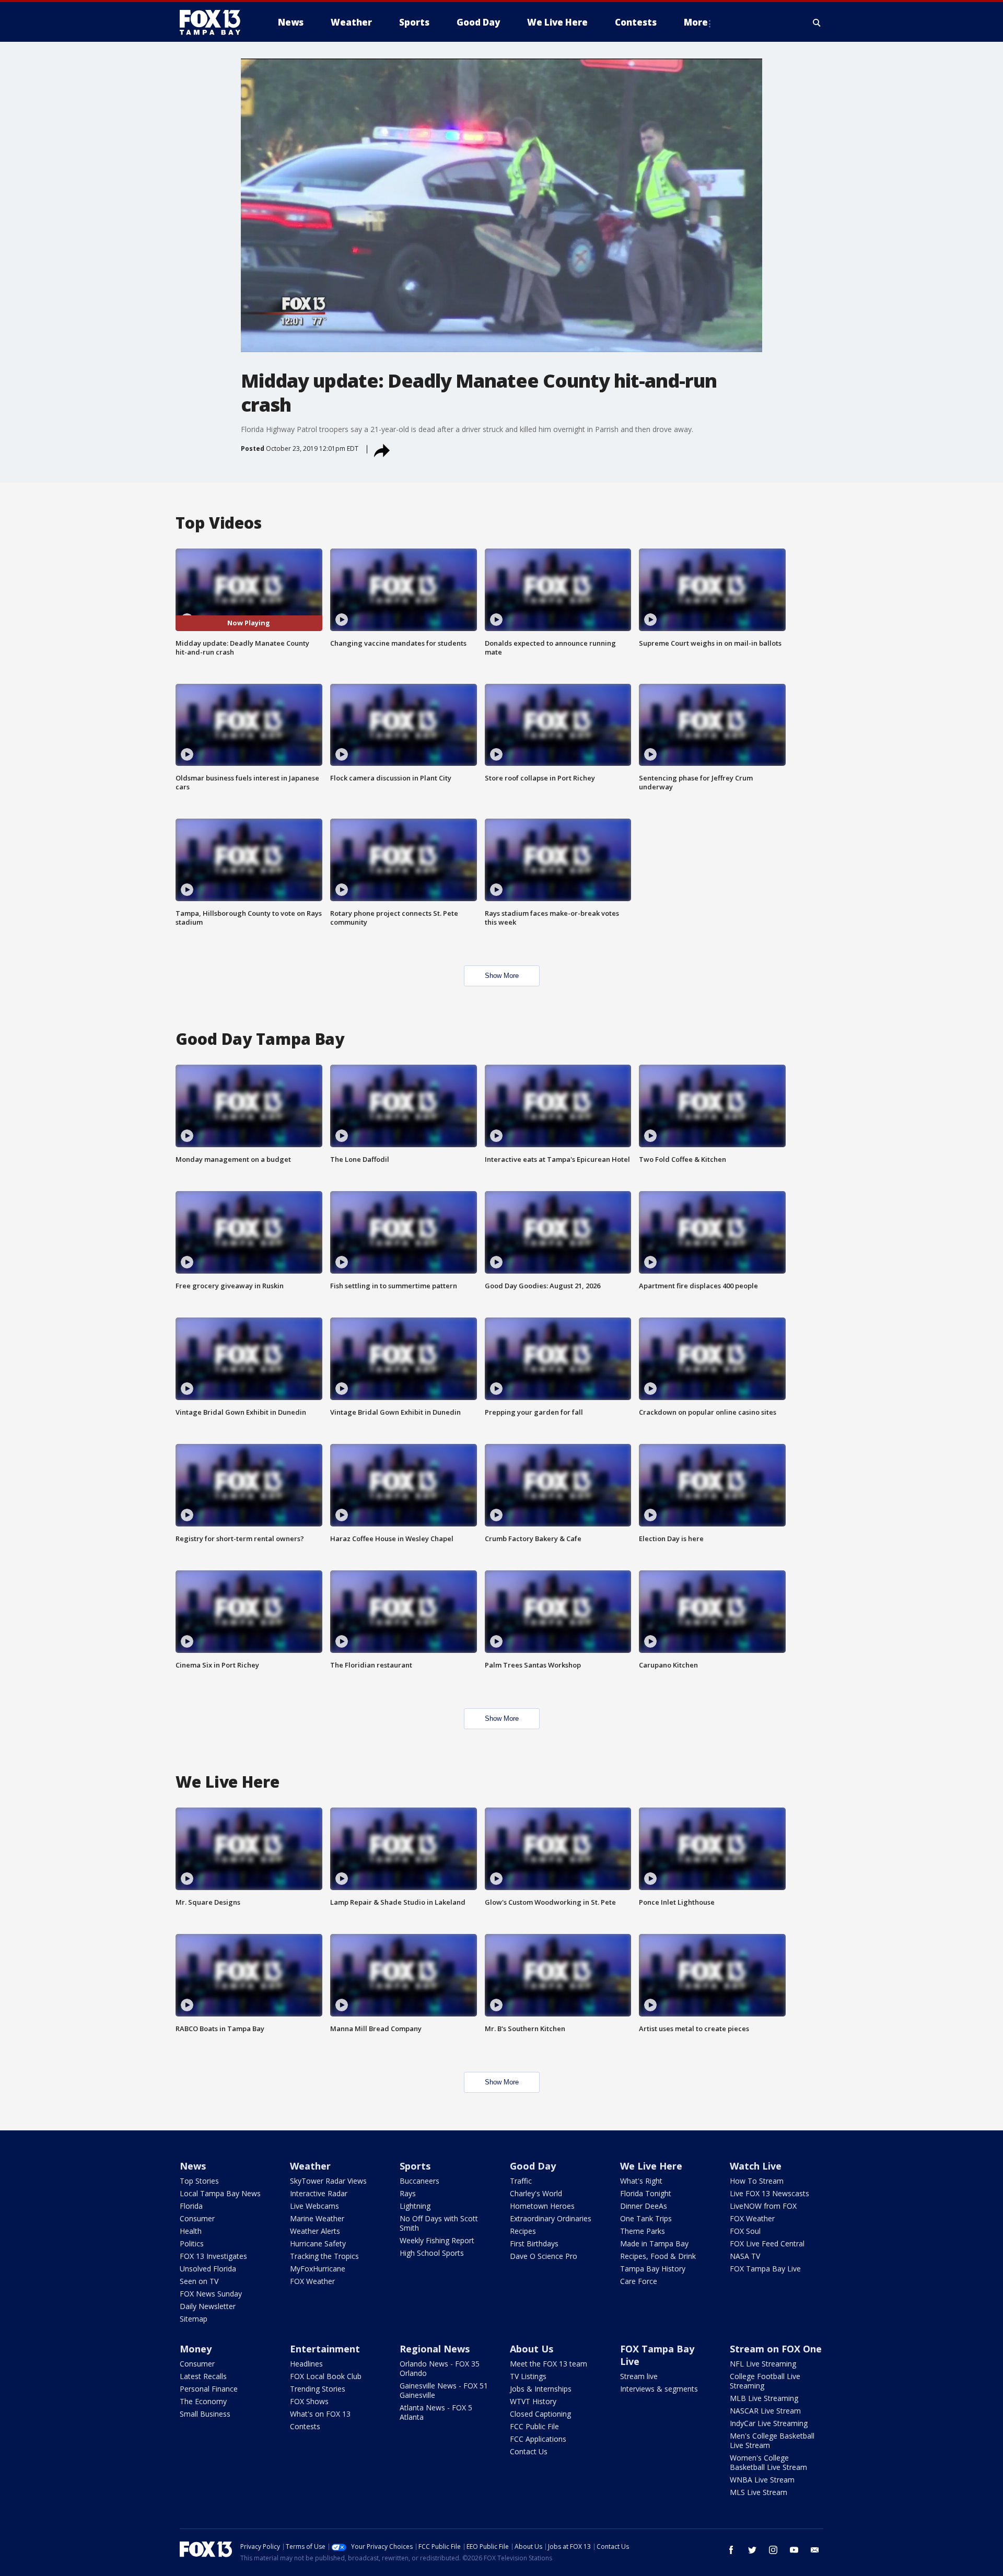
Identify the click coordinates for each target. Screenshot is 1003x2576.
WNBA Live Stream (762, 2480)
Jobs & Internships (541, 2389)
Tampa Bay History (653, 2269)
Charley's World (536, 2193)
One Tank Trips (646, 2218)
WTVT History (533, 2401)
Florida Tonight (646, 2193)
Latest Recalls (203, 2376)
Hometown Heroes (542, 2206)
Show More (502, 976)
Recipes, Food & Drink (658, 2256)
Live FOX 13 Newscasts (769, 2193)
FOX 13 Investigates (213, 2256)
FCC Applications (538, 2439)
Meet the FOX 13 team (549, 2364)
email (815, 2550)
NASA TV (745, 2256)
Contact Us (529, 2451)
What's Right (641, 2181)
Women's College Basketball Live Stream (768, 2462)
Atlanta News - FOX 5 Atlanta (436, 2412)
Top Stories (199, 2181)
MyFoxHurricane (318, 2269)
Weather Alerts (315, 2231)
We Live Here (651, 2166)
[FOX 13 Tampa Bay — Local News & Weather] (214, 22)
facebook (731, 2550)
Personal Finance (209, 2389)
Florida (191, 2206)
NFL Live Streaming (763, 2364)
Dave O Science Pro (544, 2256)
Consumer (197, 2218)
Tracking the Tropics (324, 2256)
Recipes (523, 2231)
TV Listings (528, 2376)
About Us (532, 2349)
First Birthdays (534, 2243)
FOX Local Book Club (326, 2376)
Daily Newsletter (208, 2306)
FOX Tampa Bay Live (765, 2269)
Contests (305, 2426)
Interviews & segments (659, 2389)
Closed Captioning (540, 2414)
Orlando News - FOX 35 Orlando (440, 2368)
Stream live (639, 2376)
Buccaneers (419, 2181)
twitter (752, 2550)
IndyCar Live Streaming (769, 2423)
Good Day (533, 2166)
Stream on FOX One (776, 2349)
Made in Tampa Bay (654, 2243)
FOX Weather (312, 2281)
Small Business (205, 2414)
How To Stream (757, 2181)
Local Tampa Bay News (220, 2193)
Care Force (639, 2281)
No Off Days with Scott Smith (439, 2223)
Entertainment (325, 2349)
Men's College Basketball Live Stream (772, 2440)
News (193, 2166)
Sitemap (194, 2319)
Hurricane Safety (318, 2243)
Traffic (521, 2181)
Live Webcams (314, 2206)
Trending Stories (318, 2389)
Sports (415, 2166)
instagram (773, 2550)
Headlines (306, 2364)
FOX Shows (309, 2401)
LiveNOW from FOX (763, 2206)
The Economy (203, 2401)
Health (191, 2231)
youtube (794, 2550)
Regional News (435, 2349)
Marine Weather (317, 2218)
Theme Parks (643, 2231)
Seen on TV (199, 2281)
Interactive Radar (319, 2193)
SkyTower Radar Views (328, 2181)
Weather (310, 2166)
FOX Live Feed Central (767, 2243)
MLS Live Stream (759, 2492)
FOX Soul (745, 2231)
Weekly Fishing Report (437, 2240)
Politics (192, 2243)
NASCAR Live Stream (765, 2411)
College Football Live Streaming (765, 2381)
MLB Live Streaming (764, 2398)
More (696, 22)
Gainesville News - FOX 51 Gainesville (444, 2390)
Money (196, 2349)
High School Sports (432, 2253)
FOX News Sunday (211, 2294)
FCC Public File (534, 2426)
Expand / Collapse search (817, 22)
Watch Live (756, 2166)
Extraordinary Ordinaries (551, 2218)
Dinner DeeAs (644, 2206)
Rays (408, 2193)
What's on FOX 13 (320, 2414)
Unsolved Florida (208, 2269)
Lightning (415, 2206)
